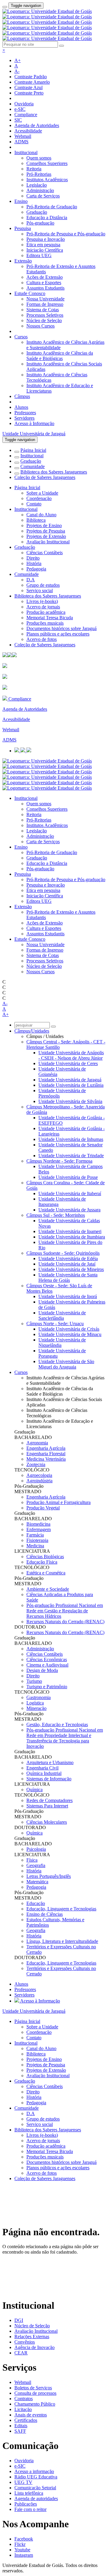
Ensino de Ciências (45, 1914)
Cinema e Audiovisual (47, 1665)
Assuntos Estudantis (45, 288)
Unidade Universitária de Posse (68, 1177)
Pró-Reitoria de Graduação (52, 207)
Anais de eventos (31, 2415)
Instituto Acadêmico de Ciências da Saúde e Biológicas (60, 356)
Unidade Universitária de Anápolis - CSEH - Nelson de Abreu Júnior (71, 1055)
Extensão (23, 261)
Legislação (37, 185)
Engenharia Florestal (46, 1454)
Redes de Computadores (49, 1800)
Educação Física (42, 1562)
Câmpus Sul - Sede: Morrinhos (56, 1215)
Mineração (36, 1708)
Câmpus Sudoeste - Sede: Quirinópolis (63, 1253)
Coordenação (39, 498)
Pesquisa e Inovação (46, 239)
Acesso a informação (34, 2471)
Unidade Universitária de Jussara (69, 1210)
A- (17, 71)
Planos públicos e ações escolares (58, 634)
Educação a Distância (47, 218)
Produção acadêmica (46, 612)
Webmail (23, 136)
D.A (31, 580)
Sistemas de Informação (49, 1779)
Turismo (34, 1681)
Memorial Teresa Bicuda (50, 618)
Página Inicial (33, 450)
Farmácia (35, 1535)
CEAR (21, 2353)
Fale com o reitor (30, 2509)
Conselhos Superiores (47, 163)
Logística (35, 1703)
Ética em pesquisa (43, 245)
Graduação (37, 212)
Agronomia (37, 1443)
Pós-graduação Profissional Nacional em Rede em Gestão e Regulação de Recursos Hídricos (65, 1611)
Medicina (35, 1546)
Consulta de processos (35, 2393)
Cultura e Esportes (44, 283)
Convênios (25, 2342)
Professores (25, 413)
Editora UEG (39, 255)
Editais (21, 2426)
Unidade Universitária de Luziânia (71, 1085)
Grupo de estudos (43, 585)
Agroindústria (39, 1481)
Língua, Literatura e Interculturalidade (62, 1941)
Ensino (21, 201)
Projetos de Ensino (44, 525)
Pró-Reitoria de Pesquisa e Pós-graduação (66, 234)
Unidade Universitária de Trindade (71, 1156)
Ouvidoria (24, 104)
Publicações (26, 2504)
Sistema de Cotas (43, 310)
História (34, 563)
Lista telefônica (29, 2493)
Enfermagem (39, 1529)
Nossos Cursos (40, 326)
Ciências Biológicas (45, 1557)
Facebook (24, 2539)
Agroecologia (39, 1475)
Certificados (26, 2420)
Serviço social (40, 590)
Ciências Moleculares (47, 1822)
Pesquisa (23, 228)
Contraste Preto (29, 93)
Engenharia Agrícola (46, 1448)
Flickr (20, 2544)
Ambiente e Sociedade (48, 1589)
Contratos (24, 2399)
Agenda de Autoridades (37, 125)
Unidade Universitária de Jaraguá (34, 434)
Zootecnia (36, 1464)
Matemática (37, 1882)
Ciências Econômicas (47, 1659)
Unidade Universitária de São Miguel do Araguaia (66, 1364)
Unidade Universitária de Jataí (67, 1264)
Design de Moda (42, 1670)
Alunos (21, 407)
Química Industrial (44, 1773)
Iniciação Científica (45, 250)
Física (32, 1860)
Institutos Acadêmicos (47, 180)
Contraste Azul (28, 87)
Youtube (22, 2550)
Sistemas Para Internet (47, 1806)
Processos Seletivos (45, 315)
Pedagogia (36, 569)
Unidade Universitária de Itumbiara (72, 1237)
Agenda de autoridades (36, 2498)
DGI (19, 2320)
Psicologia (36, 1849)
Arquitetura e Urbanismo (50, 1762)
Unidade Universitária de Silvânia (70, 1101)
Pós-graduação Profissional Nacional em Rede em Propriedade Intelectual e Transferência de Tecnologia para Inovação (65, 1738)
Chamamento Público (35, 2404)
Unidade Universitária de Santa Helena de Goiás (68, 1277)
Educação (36, 1903)
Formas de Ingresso (45, 304)
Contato (34, 504)
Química (34, 1790)
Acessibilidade (28, 131)
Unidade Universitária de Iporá (68, 1296)
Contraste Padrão (31, 77)
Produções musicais (45, 623)
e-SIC (20, 109)
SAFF (20, 2431)
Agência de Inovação (34, 2347)
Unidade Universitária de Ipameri (70, 1231)
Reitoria (34, 169)
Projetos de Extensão (46, 536)
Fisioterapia (37, 1540)
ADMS (21, 142)
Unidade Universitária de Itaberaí (70, 1193)
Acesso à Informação (34, 423)
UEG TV (23, 2482)
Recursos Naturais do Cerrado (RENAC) (65, 1622)
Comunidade (33, 466)
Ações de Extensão (45, 277)
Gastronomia (39, 1697)
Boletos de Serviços (33, 2388)
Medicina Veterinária (46, 1459)
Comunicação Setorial (35, 2488)
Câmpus (22, 396)
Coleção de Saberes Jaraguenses (45, 477)
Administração (40, 190)
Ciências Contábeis (45, 553)
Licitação (23, 2409)
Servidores (24, 418)
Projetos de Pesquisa (46, 531)
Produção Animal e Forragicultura (58, 1502)
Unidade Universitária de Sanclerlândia (62, 1315)
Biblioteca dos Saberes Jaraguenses (54, 472)
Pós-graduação (40, 223)
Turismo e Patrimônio (47, 1687)
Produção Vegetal (43, 1508)
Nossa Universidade (45, 299)
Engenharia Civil (42, 1768)
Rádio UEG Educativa (36, 2477)
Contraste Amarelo (32, 82)
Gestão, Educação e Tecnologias (57, 1725)
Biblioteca (36, 520)
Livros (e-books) (42, 601)
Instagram (24, 2555)
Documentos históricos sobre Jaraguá (61, 628)
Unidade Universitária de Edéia (68, 1258)
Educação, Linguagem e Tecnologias (61, 1909)
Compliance (26, 115)
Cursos (21, 337)
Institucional (26, 152)
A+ (18, 60)
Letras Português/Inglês (49, 1876)
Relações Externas (32, 2337)
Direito (33, 558)
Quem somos (39, 158)
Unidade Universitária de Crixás (69, 1329)
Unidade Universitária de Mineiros (71, 1269)
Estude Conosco (30, 293)
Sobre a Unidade (42, 493)
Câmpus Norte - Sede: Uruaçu (55, 1324)
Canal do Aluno (41, 515)
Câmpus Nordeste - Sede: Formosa (59, 1161)
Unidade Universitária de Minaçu (70, 1334)
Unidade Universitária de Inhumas (71, 1139)
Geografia (36, 1865)
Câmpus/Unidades (32, 1031)
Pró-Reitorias (39, 174)
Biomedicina (38, 1524)
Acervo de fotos (42, 639)
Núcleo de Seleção (44, 320)
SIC (18, 120)
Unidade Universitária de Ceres (68, 1063)
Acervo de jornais (43, 607)
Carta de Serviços (43, 196)
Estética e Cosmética (46, 1573)
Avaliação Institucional (48, 542)
